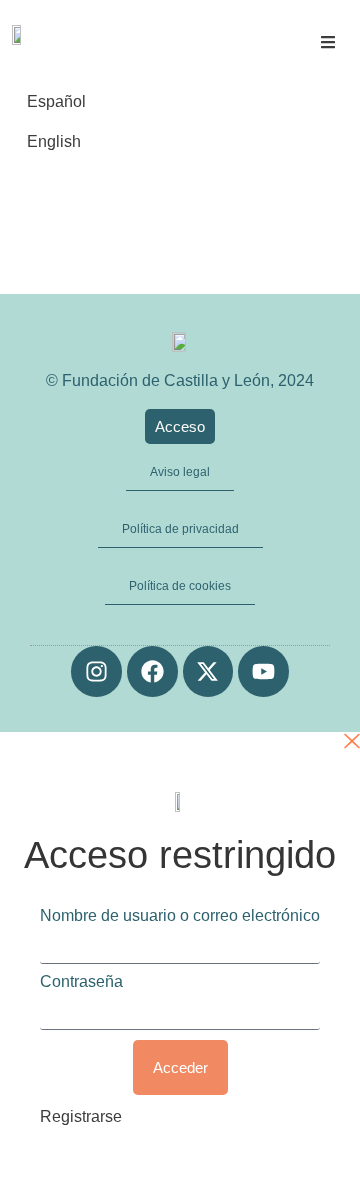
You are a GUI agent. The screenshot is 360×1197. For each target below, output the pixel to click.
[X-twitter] (208, 671)
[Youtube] (263, 671)
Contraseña (81, 982)
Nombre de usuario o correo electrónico (180, 916)
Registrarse (81, 1116)
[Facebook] (152, 671)
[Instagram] (96, 671)
